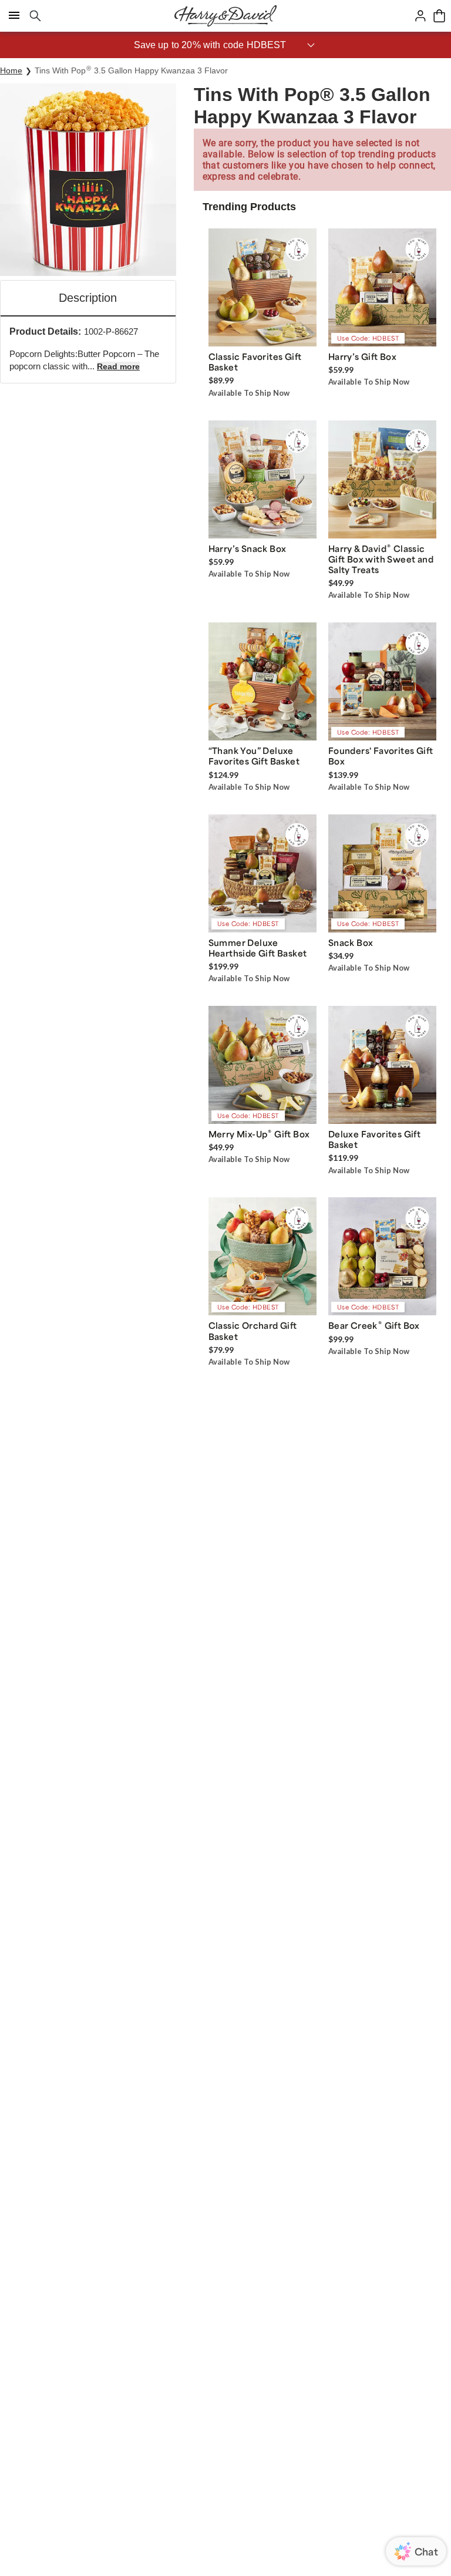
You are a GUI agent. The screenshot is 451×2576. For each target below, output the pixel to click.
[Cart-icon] (439, 16)
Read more (118, 366)
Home (11, 70)
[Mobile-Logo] (225, 16)
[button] (225, 45)
